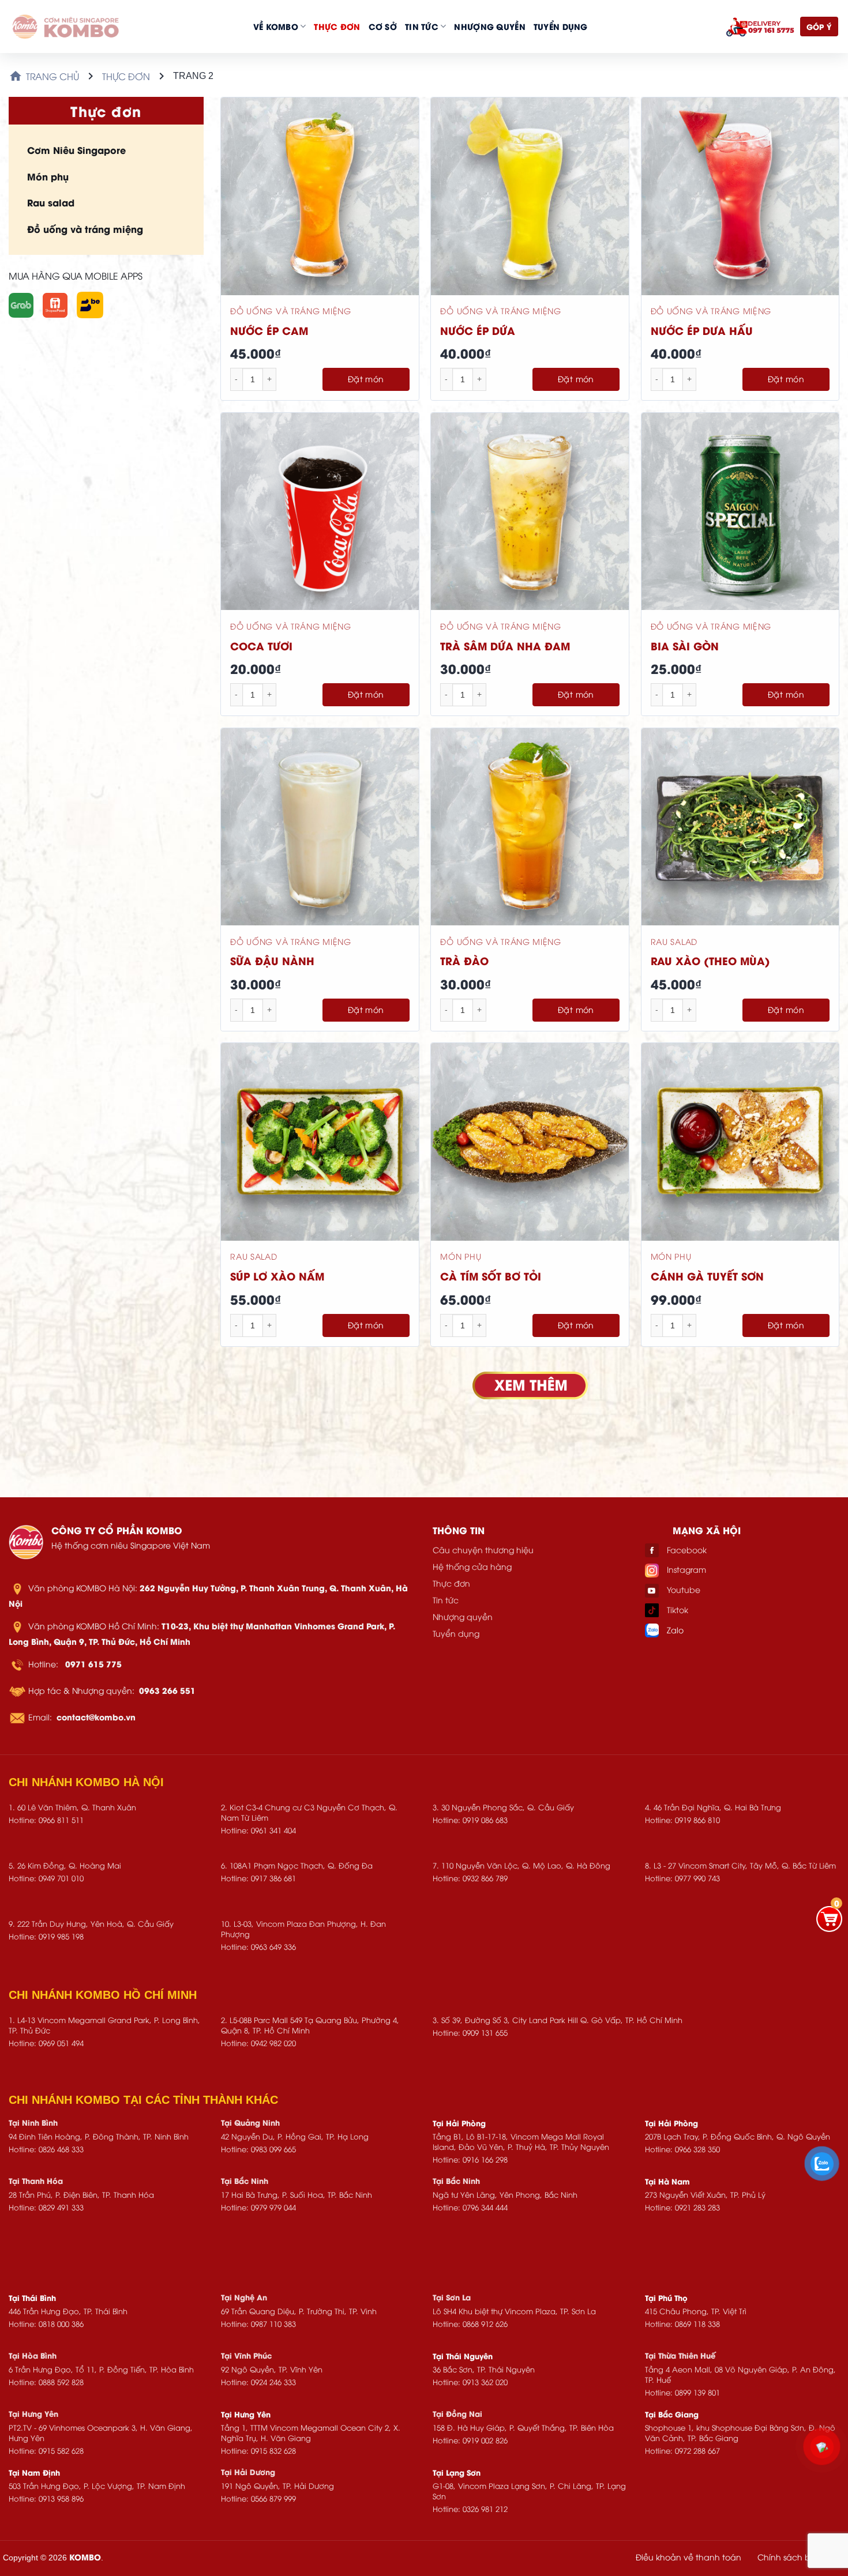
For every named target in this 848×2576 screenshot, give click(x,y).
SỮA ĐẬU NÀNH (272, 960)
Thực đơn (337, 26)
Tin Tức (422, 26)
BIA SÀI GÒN (685, 645)
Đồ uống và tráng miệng (85, 229)
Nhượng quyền (489, 26)
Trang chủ (52, 76)
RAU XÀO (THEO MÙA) (710, 960)
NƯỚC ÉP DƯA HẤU (702, 330)
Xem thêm (530, 1385)
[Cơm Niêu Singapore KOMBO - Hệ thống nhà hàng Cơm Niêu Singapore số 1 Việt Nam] (66, 27)
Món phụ (48, 176)
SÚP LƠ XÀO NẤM (277, 1276)
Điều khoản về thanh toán (688, 2557)
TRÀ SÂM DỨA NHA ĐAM (505, 645)
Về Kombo (276, 26)
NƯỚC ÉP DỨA (478, 330)
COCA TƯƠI (261, 645)
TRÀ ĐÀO (464, 960)
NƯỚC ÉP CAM (269, 330)
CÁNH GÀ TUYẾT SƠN (707, 1276)
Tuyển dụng (561, 26)
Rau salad (51, 202)
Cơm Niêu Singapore (76, 150)
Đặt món (366, 379)
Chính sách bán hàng (801, 2557)
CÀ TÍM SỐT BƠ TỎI (491, 1276)
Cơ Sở (383, 26)
